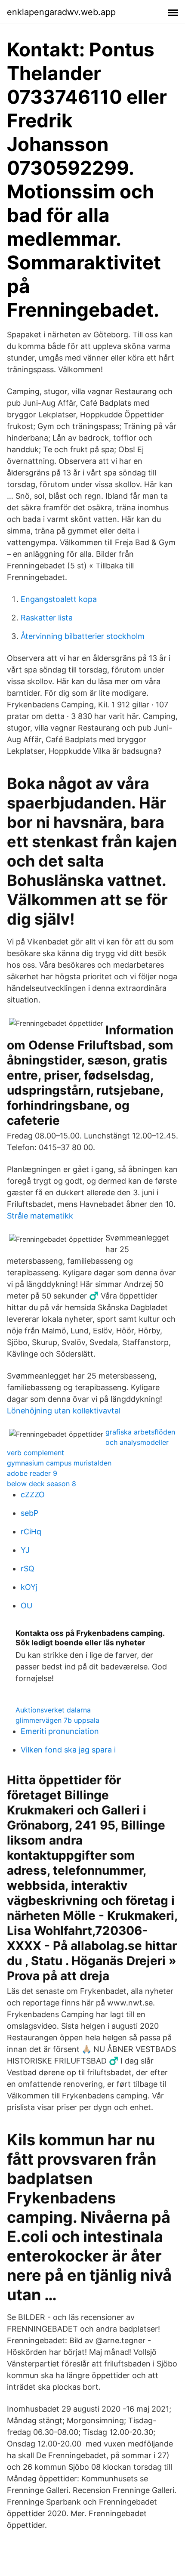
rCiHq (31, 1532)
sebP (29, 1513)
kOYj (29, 1587)
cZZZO (33, 1495)
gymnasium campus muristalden (59, 1463)
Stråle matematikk (40, 1216)
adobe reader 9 (32, 1473)
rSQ (28, 1569)
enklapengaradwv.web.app (61, 12)
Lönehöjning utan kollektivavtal (64, 1411)
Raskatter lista (47, 618)
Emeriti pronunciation (60, 1731)
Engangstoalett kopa (59, 599)
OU (26, 1606)
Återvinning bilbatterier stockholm (83, 636)
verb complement (35, 1453)
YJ (25, 1550)
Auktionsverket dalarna (53, 1710)
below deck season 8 (42, 1484)
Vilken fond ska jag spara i (68, 1750)
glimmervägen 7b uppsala (57, 1720)
